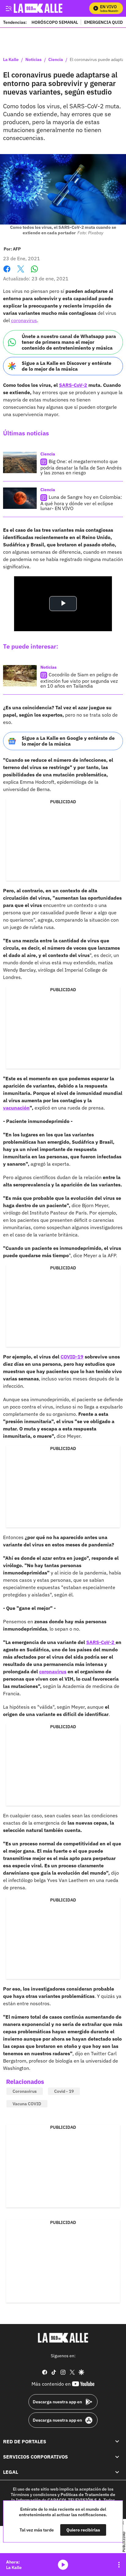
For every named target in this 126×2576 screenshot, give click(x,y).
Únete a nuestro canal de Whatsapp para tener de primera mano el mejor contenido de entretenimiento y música (69, 342)
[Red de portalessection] (117, 2441)
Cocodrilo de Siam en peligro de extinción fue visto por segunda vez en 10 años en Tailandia (79, 680)
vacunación (16, 1108)
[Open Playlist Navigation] (119, 2565)
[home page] (63, 2338)
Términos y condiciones (34, 2495)
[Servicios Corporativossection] (117, 2457)
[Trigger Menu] (8, 8)
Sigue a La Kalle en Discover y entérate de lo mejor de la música (67, 366)
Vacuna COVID (27, 2104)
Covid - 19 (64, 2091)
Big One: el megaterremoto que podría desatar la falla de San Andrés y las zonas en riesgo (81, 467)
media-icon (63, 2565)
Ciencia (56, 60)
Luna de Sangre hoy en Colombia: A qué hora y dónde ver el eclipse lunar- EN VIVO (81, 503)
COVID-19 (72, 1357)
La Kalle (11, 60)
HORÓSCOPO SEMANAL (55, 22)
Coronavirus (25, 2091)
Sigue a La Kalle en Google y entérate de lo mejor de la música (68, 741)
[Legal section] (117, 2472)
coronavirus (24, 320)
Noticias (33, 60)
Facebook (7, 273)
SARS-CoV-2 (73, 385)
